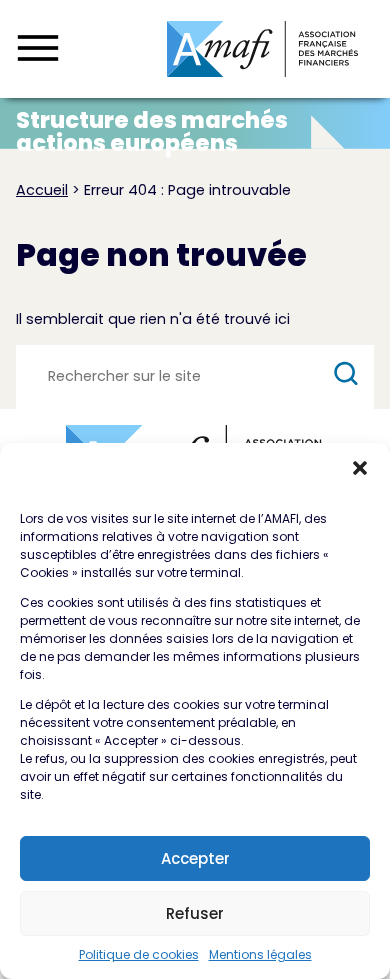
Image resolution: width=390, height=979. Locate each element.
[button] (360, 468)
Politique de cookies (139, 954)
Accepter (195, 858)
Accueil (42, 190)
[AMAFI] (262, 49)
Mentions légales (260, 954)
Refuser (195, 913)
